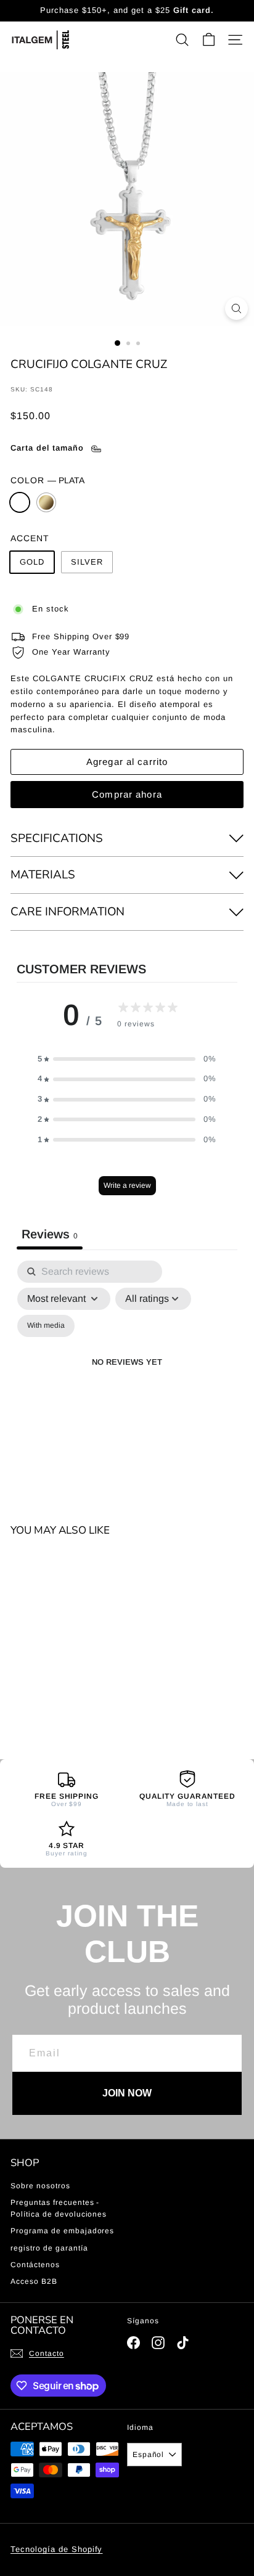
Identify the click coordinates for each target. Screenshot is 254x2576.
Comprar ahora (127, 794)
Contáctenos (35, 2265)
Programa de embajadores (62, 2231)
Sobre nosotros (40, 2186)
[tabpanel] (127, 1377)
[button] (127, 1059)
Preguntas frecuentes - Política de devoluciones (59, 2208)
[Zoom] (236, 309)
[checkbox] (46, 1326)
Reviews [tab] (50, 1234)
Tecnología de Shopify (56, 2549)
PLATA (20, 502)
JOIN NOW (127, 2093)
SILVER (87, 562)
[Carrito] (209, 40)
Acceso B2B (34, 2281)
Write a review (127, 1185)
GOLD (46, 502)
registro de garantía (49, 2248)
